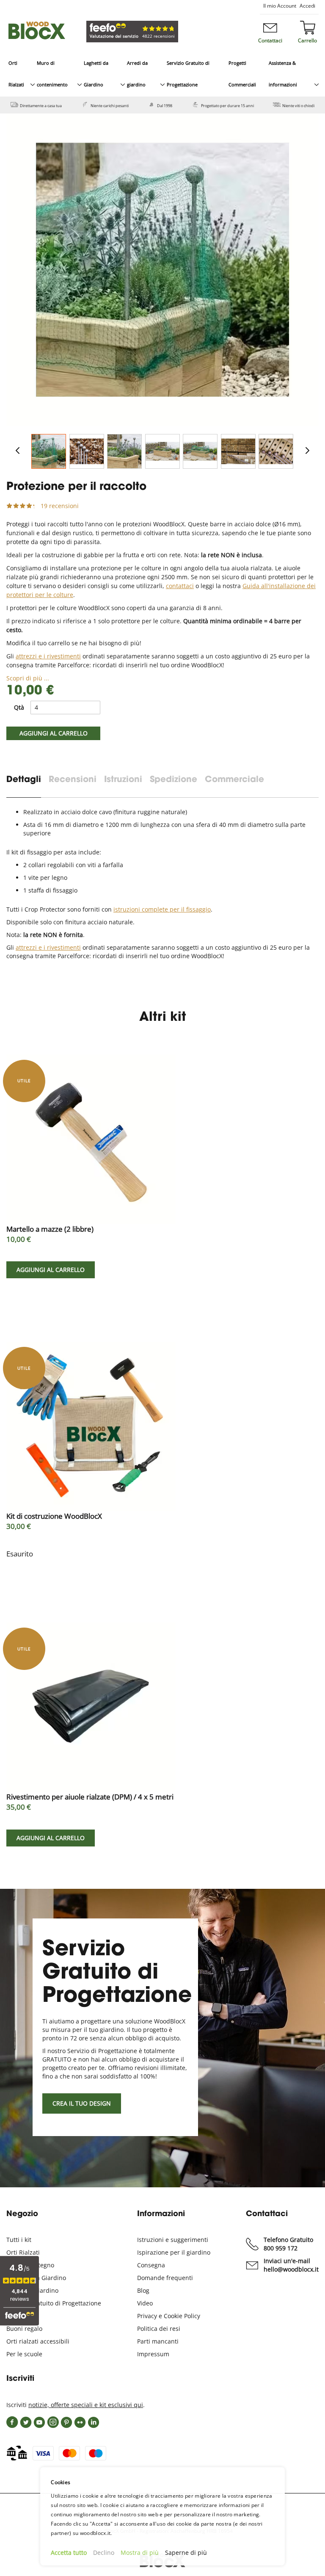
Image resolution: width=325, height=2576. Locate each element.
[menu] (162, 74)
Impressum (153, 2354)
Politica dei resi (159, 2329)
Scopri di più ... (28, 678)
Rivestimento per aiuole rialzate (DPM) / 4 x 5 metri (90, 1797)
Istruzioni (123, 780)
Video (145, 2303)
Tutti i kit (19, 2240)
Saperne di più (186, 2553)
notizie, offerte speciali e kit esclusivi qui (86, 2405)
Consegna (151, 2265)
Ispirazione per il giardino (174, 2252)
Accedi (307, 6)
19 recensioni (60, 506)
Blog (143, 2290)
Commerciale (234, 780)
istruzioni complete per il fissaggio (162, 909)
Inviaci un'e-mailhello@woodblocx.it (291, 2265)
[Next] (307, 451)
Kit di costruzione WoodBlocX (54, 1516)
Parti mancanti (158, 2341)
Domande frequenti (165, 2278)
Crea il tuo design (82, 2103)
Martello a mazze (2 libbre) (50, 1229)
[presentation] (28, 786)
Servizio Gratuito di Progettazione (54, 2303)
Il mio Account (280, 6)
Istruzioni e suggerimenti (173, 2240)
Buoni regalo (24, 2329)
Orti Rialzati (23, 2252)
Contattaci (270, 40)
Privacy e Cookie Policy (169, 2316)
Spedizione (174, 780)
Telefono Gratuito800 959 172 (288, 2244)
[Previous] (18, 451)
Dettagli (24, 780)
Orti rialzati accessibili (38, 2341)
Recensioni (73, 780)
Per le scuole (24, 2354)
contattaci (180, 586)
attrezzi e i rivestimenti (48, 656)
